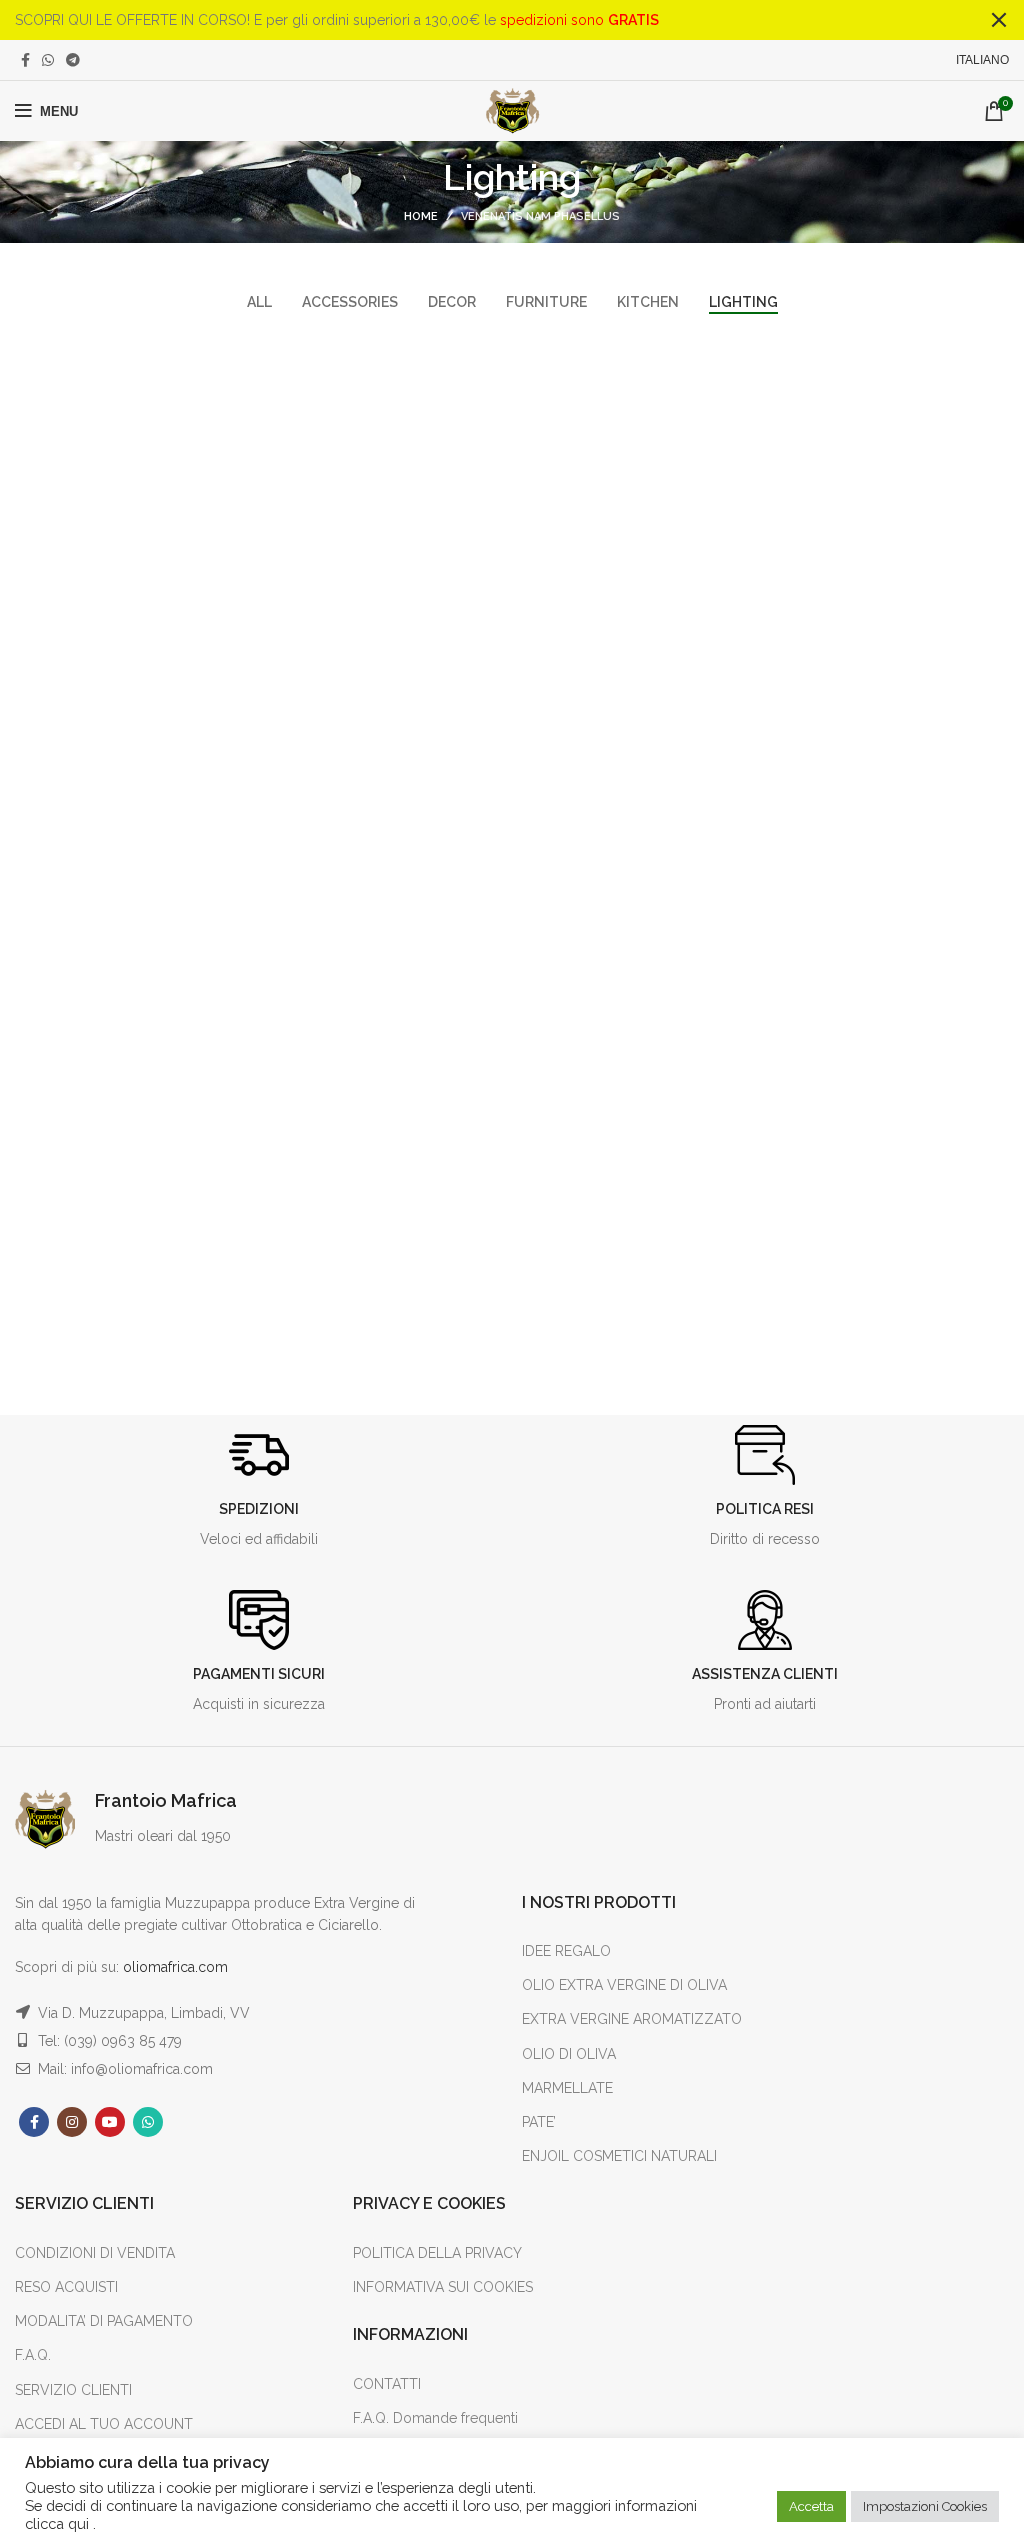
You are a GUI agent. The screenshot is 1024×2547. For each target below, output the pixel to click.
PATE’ (539, 2122)
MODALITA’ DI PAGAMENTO (104, 2321)
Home (421, 216)
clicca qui (59, 2523)
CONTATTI (387, 2384)
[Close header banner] (999, 20)
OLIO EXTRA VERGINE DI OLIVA (624, 1985)
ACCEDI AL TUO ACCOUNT (104, 2424)
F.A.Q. (33, 2355)
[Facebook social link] (25, 60)
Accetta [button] (811, 2506)
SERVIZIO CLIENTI (73, 2390)
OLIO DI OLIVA (569, 2054)
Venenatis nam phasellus (540, 216)
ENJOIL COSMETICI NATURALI (619, 2156)
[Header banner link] (482, 20)
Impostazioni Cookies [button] (925, 2506)
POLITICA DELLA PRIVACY (437, 2253)
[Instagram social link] (72, 2122)
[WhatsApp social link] (48, 60)
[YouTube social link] (110, 2122)
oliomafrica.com (175, 1967)
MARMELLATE (567, 2088)
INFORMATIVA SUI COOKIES (443, 2287)
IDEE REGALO (566, 1951)
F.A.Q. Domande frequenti (435, 2418)
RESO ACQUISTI (66, 2287)
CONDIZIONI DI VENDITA (95, 2253)
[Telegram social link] (73, 60)
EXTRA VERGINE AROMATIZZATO (632, 2019)
